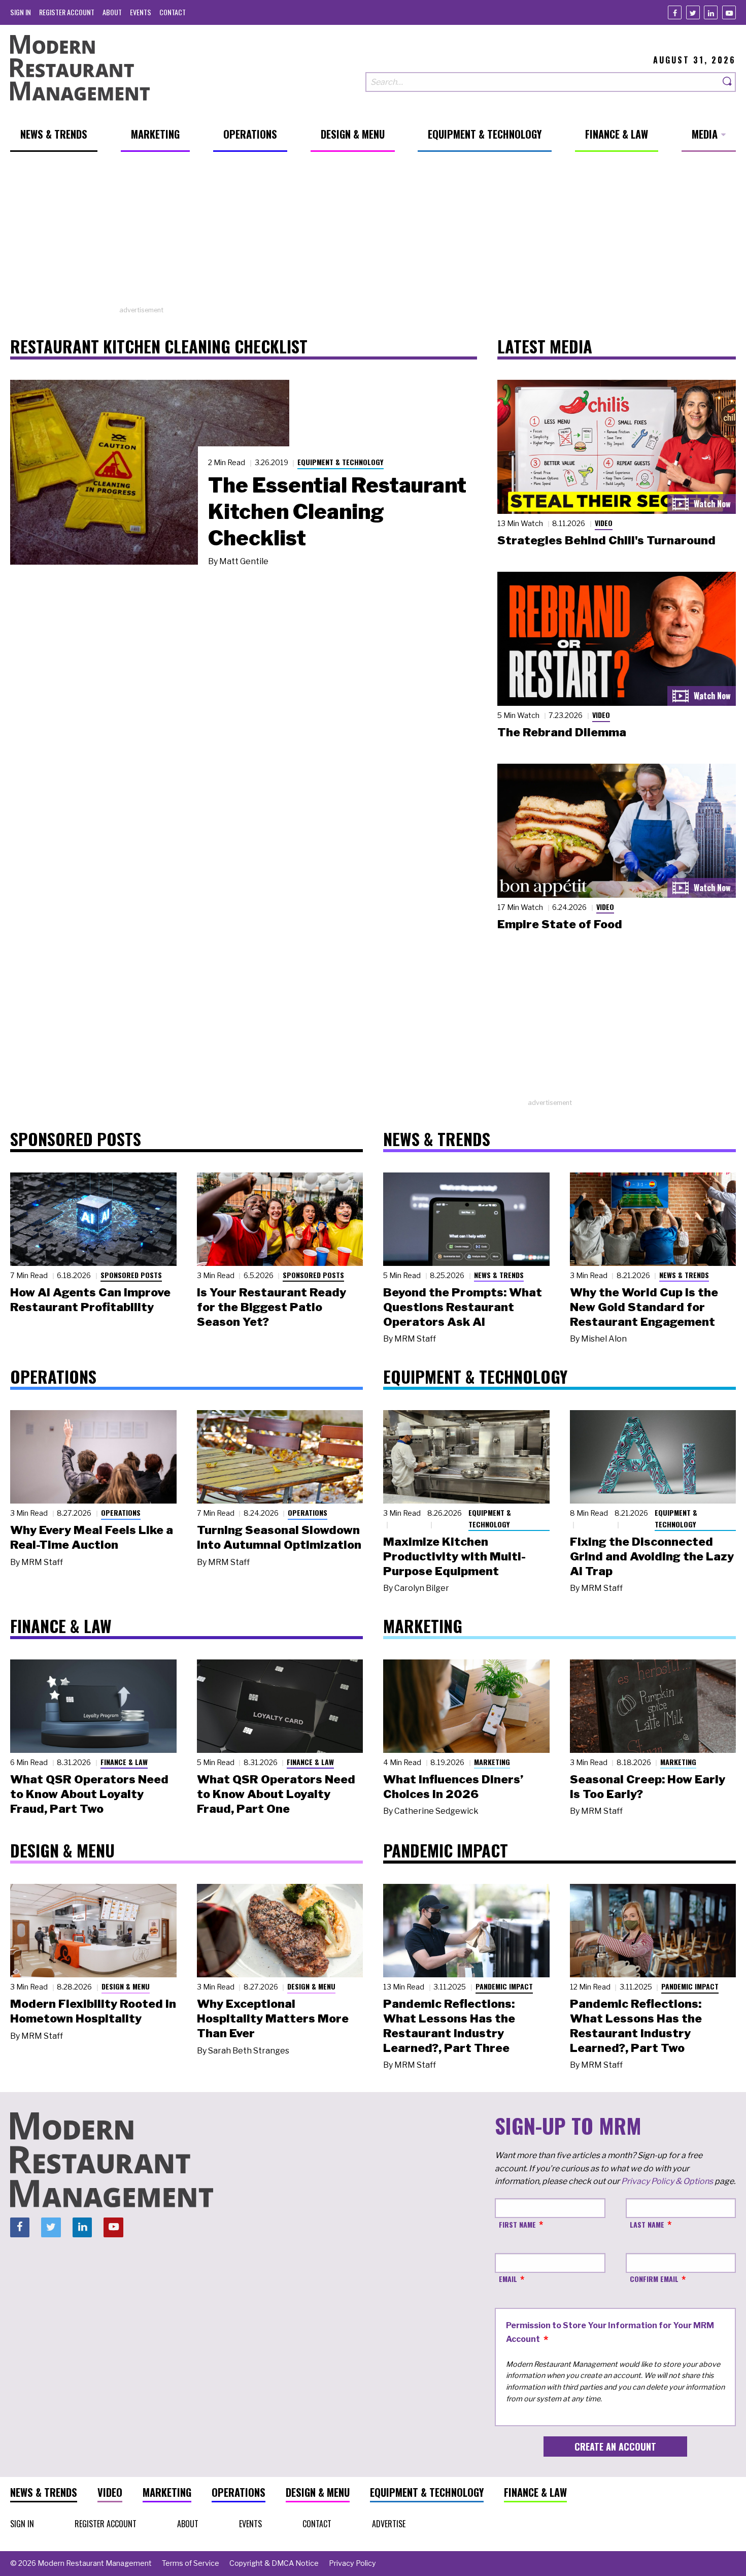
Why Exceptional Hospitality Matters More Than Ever (273, 2018)
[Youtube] (729, 12)
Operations (121, 1512)
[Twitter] (693, 12)
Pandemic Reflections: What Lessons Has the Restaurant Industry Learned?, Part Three (449, 2026)
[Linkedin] (711, 12)
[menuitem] (21, 12)
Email (508, 2279)
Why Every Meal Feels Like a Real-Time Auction (92, 1537)
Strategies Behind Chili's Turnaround (606, 540)
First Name (517, 2224)
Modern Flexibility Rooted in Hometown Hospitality (93, 2011)
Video (604, 523)
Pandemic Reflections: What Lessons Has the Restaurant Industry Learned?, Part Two (636, 2026)
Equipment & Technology (341, 462)
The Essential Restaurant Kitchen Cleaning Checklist (337, 511)
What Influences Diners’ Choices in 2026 (453, 1787)
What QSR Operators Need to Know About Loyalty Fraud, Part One (276, 1794)
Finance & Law (124, 1762)
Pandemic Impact (504, 1986)
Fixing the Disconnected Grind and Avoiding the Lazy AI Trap (652, 1556)
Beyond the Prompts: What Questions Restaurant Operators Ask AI (463, 1307)
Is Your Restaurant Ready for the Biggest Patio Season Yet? (272, 1307)
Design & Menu (126, 1986)
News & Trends (499, 1275)
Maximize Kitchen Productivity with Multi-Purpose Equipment (454, 1556)
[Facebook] (675, 12)
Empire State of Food (560, 924)
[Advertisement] (373, 234)
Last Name (647, 2224)
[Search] (728, 82)
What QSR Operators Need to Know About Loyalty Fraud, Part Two (89, 1794)
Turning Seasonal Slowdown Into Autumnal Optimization (279, 1537)
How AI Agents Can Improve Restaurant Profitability (90, 1300)
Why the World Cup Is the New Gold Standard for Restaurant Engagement (644, 1307)
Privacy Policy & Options (667, 2181)
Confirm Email (654, 2279)
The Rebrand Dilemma (562, 732)
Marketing (492, 1762)
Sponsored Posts (131, 1275)
